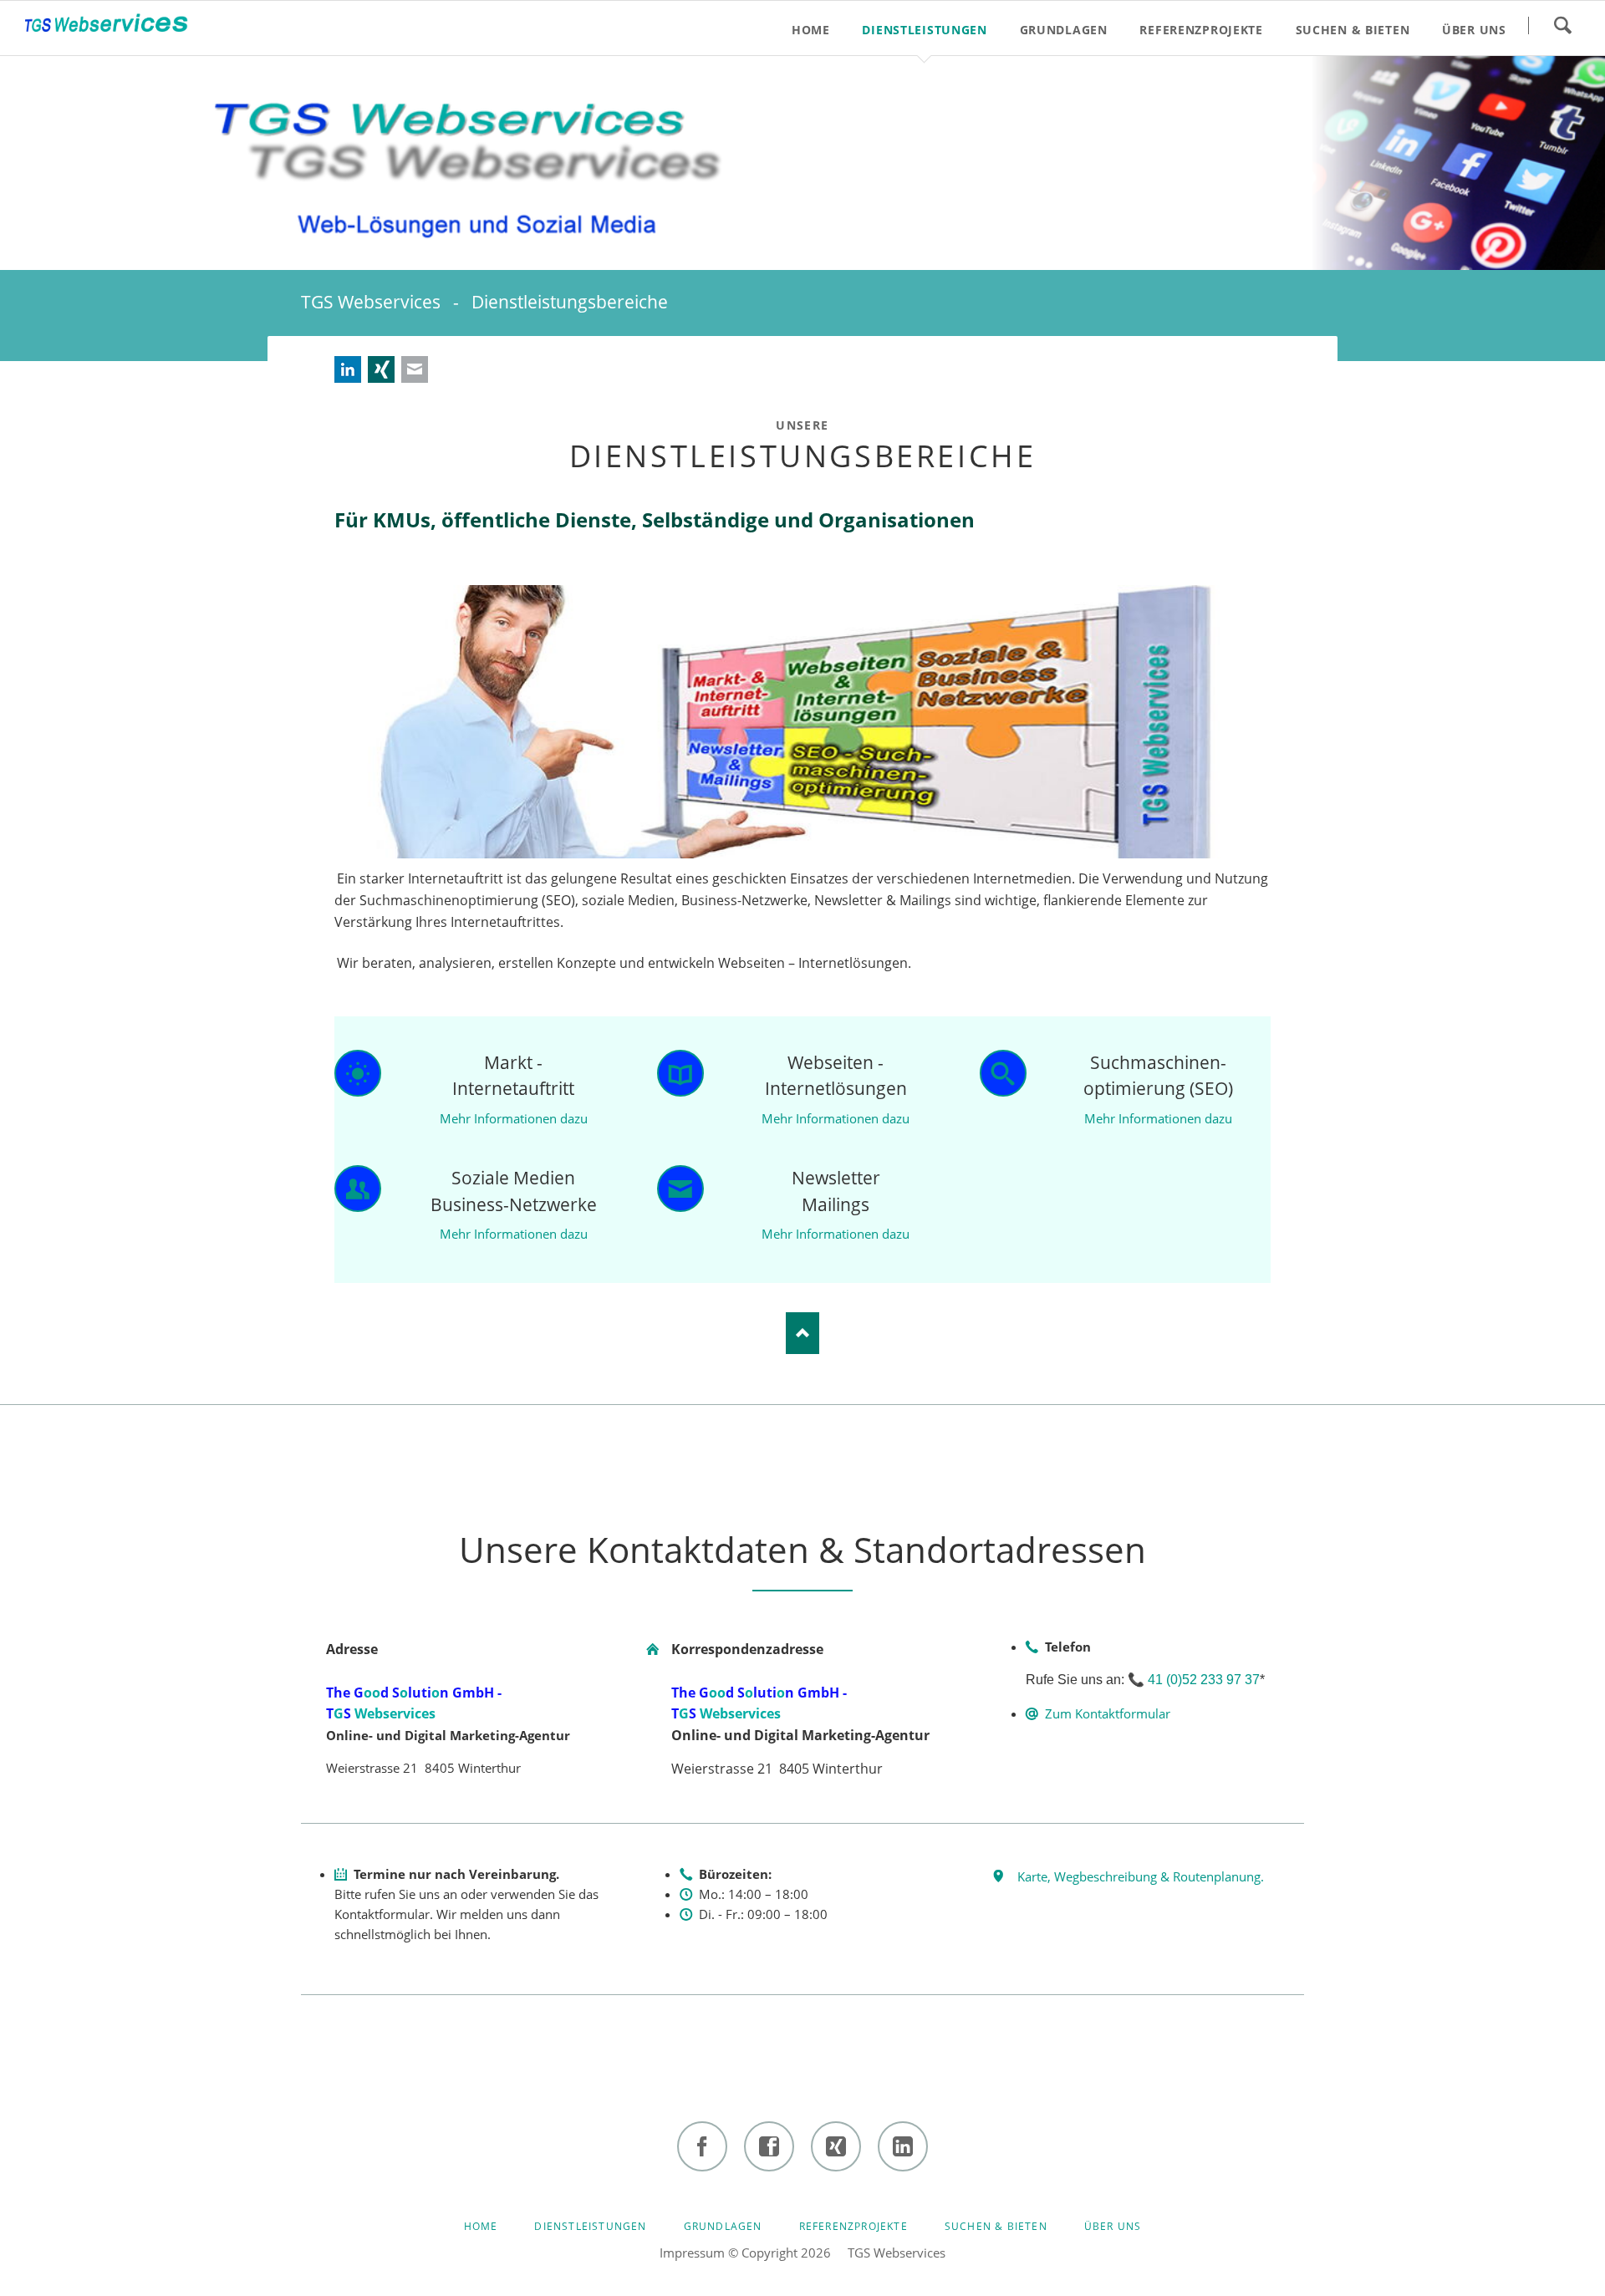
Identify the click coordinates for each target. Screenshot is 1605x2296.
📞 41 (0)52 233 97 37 (1194, 1680)
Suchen (1562, 25)
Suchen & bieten (996, 2226)
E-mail (415, 369)
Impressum (692, 2253)
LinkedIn (348, 369)
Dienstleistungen (590, 2226)
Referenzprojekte (853, 2226)
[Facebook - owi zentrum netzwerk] (769, 2146)
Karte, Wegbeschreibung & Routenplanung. (1141, 1876)
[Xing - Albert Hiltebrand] (836, 2146)
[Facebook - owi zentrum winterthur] (702, 2146)
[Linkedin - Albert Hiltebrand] (903, 2146)
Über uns (1113, 2226)
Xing (381, 369)
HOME (481, 2226)
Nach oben (802, 1333)
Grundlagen (723, 2226)
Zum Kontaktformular (1108, 1713)
